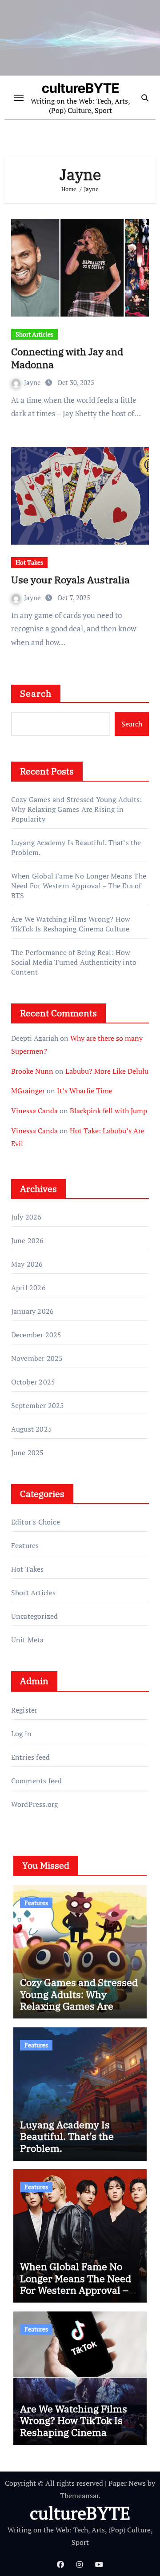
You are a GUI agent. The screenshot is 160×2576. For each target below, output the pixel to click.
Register (24, 1710)
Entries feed (30, 1757)
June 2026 (28, 1240)
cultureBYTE (80, 88)
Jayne (33, 382)
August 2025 (32, 1429)
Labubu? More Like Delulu (107, 1071)
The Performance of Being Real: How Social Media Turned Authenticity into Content (74, 962)
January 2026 (32, 1311)
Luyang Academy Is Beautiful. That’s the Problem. (67, 2136)
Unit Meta (28, 1640)
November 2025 (37, 1358)
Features (25, 1545)
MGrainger (28, 1091)
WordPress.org (35, 1804)
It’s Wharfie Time (85, 1091)
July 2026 (26, 1217)
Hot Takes (29, 562)
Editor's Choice (36, 1522)
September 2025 (38, 1405)
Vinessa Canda (34, 1111)
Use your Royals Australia (70, 580)
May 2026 (27, 1264)
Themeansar (79, 2496)
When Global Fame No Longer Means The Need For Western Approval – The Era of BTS (79, 886)
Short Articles (34, 334)
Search (36, 693)
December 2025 (36, 1335)
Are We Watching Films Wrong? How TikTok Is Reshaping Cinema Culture (71, 924)
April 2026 (28, 1288)
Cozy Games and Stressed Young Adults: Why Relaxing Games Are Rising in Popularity (76, 809)
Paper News (127, 2483)
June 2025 (28, 1453)
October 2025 (33, 1382)
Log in (21, 1733)
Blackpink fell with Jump (108, 1111)
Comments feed (37, 1781)
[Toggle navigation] (19, 98)
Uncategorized (35, 1616)
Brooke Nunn (32, 1071)
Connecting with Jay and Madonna (67, 358)
